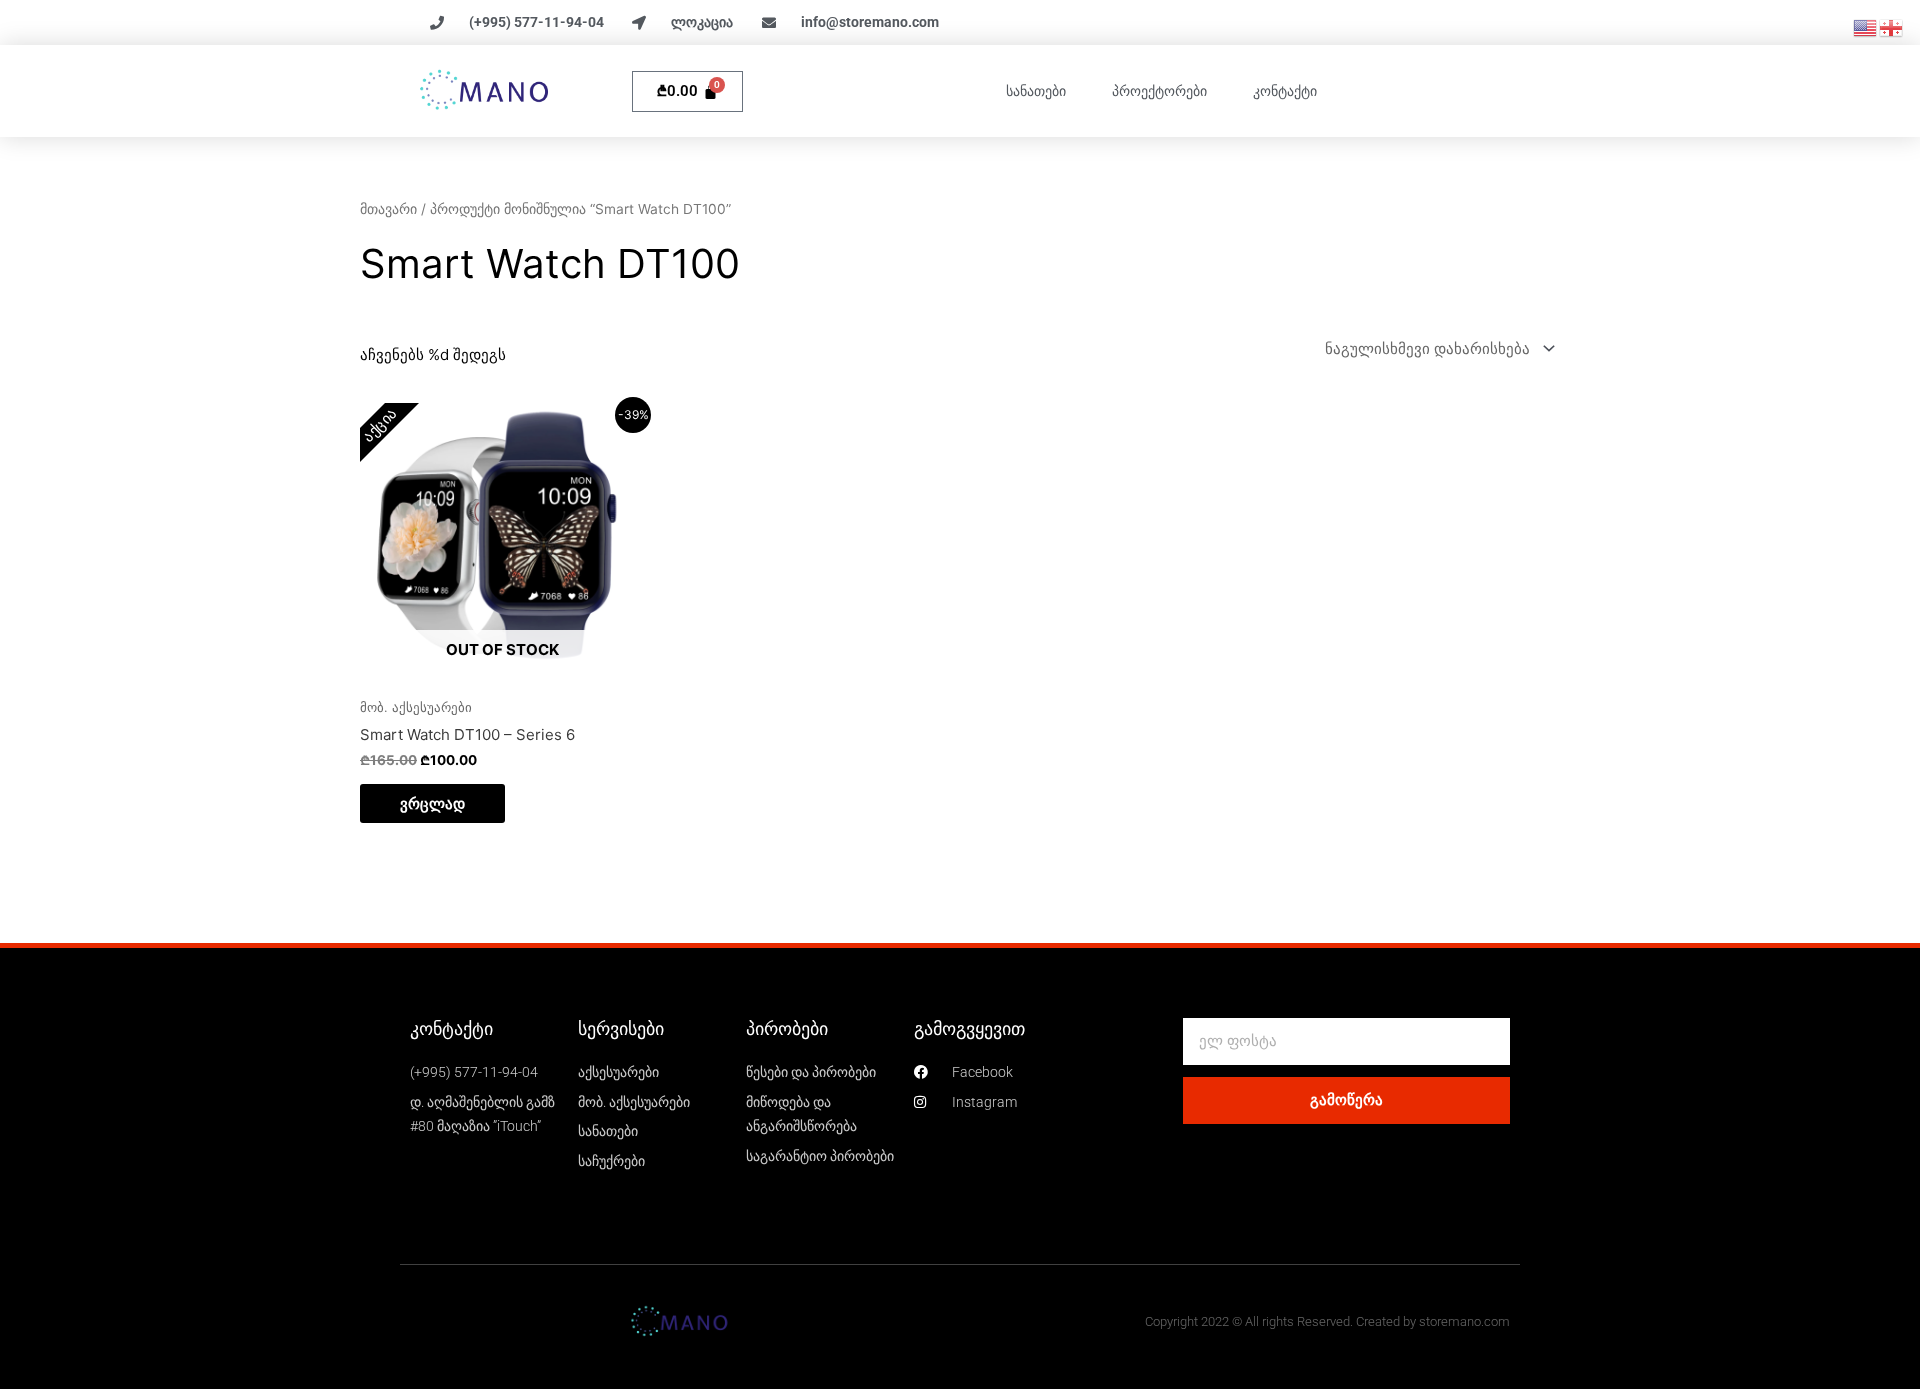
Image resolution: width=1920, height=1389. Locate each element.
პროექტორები (1159, 91)
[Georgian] (1892, 26)
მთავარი (388, 209)
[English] (1866, 26)
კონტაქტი (1285, 91)
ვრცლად (432, 803)
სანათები (1036, 91)
